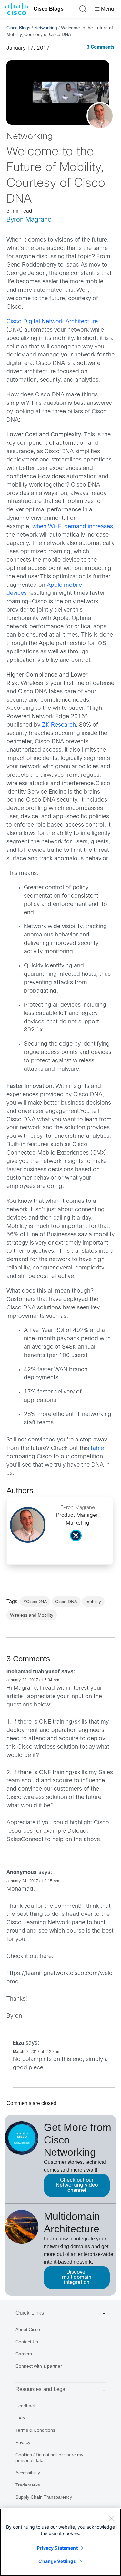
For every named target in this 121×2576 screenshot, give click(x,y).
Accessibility (28, 2473)
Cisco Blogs (49, 9)
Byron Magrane (29, 220)
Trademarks (28, 2485)
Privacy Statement (57, 2548)
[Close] (111, 2518)
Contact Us (27, 2342)
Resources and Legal (41, 2389)
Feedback (26, 2406)
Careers (24, 2354)
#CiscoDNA (35, 1602)
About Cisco (28, 2329)
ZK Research (59, 725)
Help (20, 2418)
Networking (46, 28)
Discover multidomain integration (77, 2277)
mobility (93, 1602)
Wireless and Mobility (32, 1615)
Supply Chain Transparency (44, 2497)
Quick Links (30, 2313)
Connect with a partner (39, 2366)
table (97, 1448)
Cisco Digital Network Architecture (52, 322)
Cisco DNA (66, 1602)
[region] (60, 2542)
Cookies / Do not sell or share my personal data (49, 2457)
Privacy (23, 2442)
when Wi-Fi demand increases (73, 527)
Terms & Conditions (35, 2430)
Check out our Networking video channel (77, 2185)
